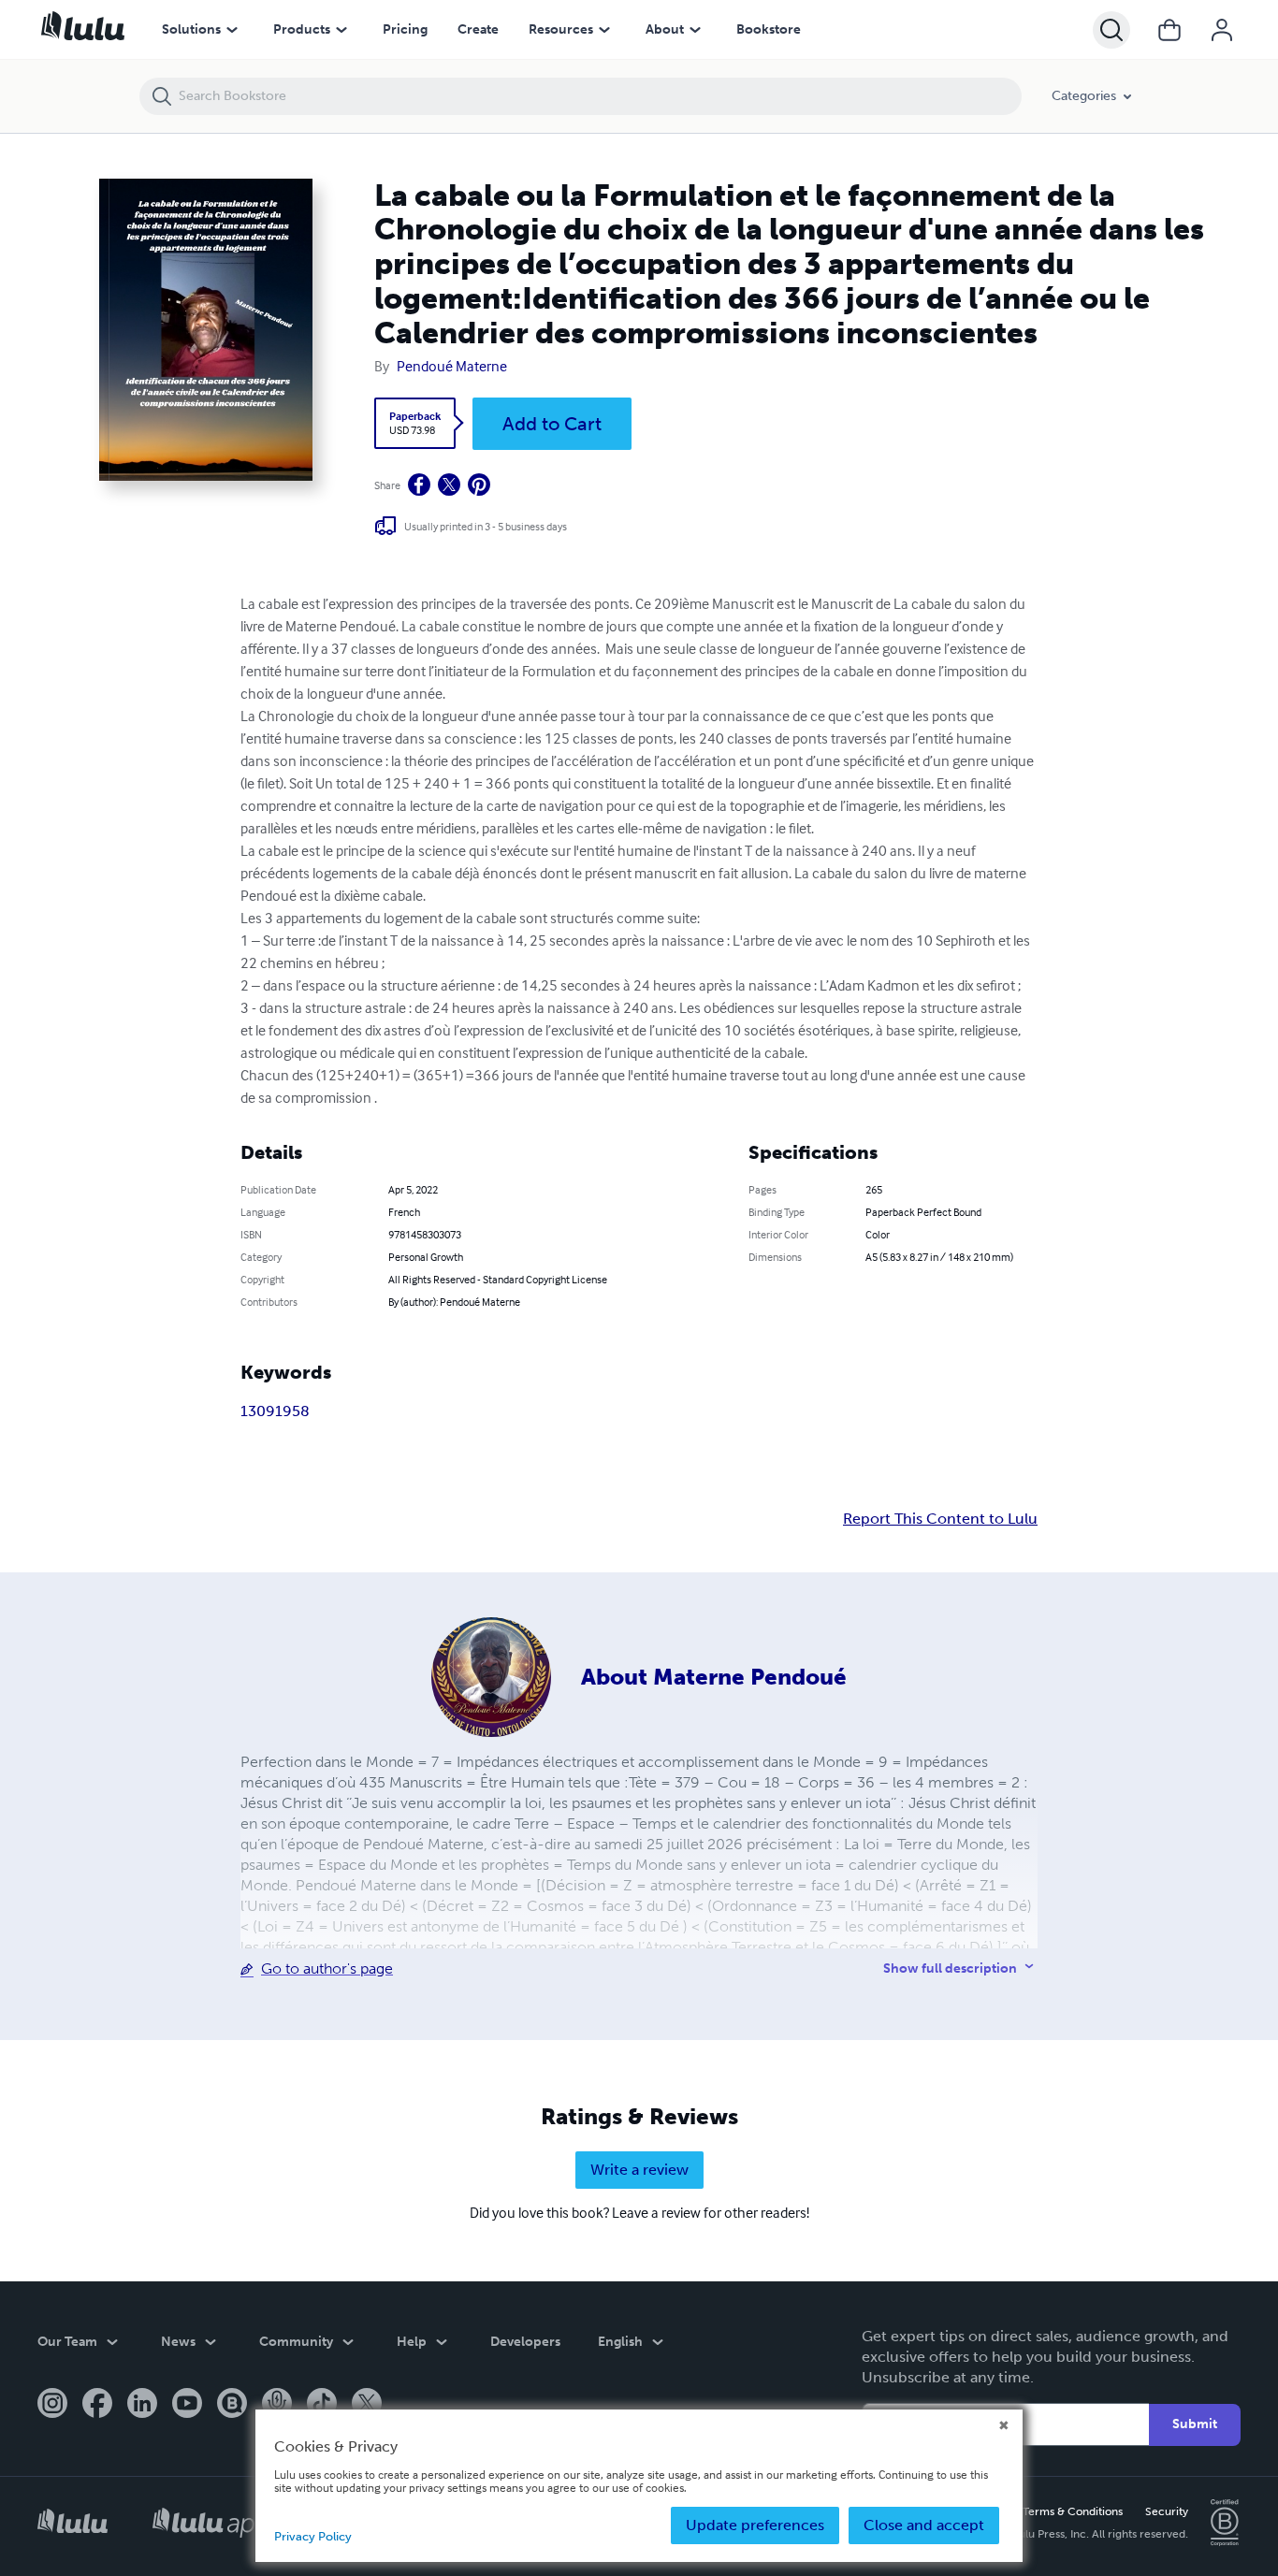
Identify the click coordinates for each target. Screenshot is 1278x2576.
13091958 (275, 1411)
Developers (525, 2342)
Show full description (950, 1968)
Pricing (405, 29)
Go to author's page (327, 1968)
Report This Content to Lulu (940, 1519)
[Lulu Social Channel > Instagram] (52, 2405)
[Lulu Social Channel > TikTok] (322, 2405)
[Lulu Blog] (232, 2405)
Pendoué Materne (452, 366)
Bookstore (769, 29)
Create (478, 29)
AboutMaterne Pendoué (714, 1677)
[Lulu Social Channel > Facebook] (97, 2405)
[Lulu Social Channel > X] (367, 2405)
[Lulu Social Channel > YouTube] (187, 2405)
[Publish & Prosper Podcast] (277, 2405)
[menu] (232, 30)
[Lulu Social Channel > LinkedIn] (142, 2405)
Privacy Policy (313, 2536)
